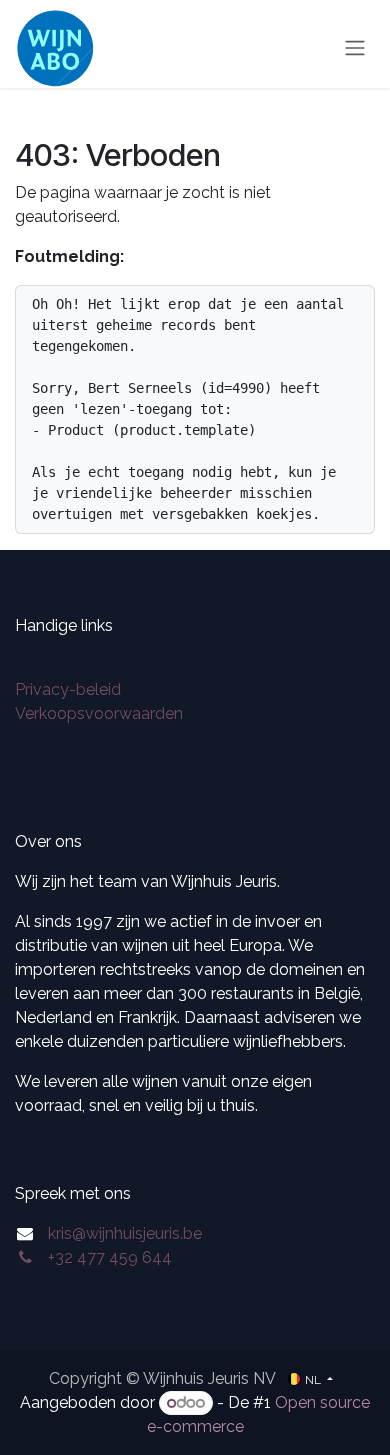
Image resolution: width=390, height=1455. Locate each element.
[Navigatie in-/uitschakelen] (355, 48)
